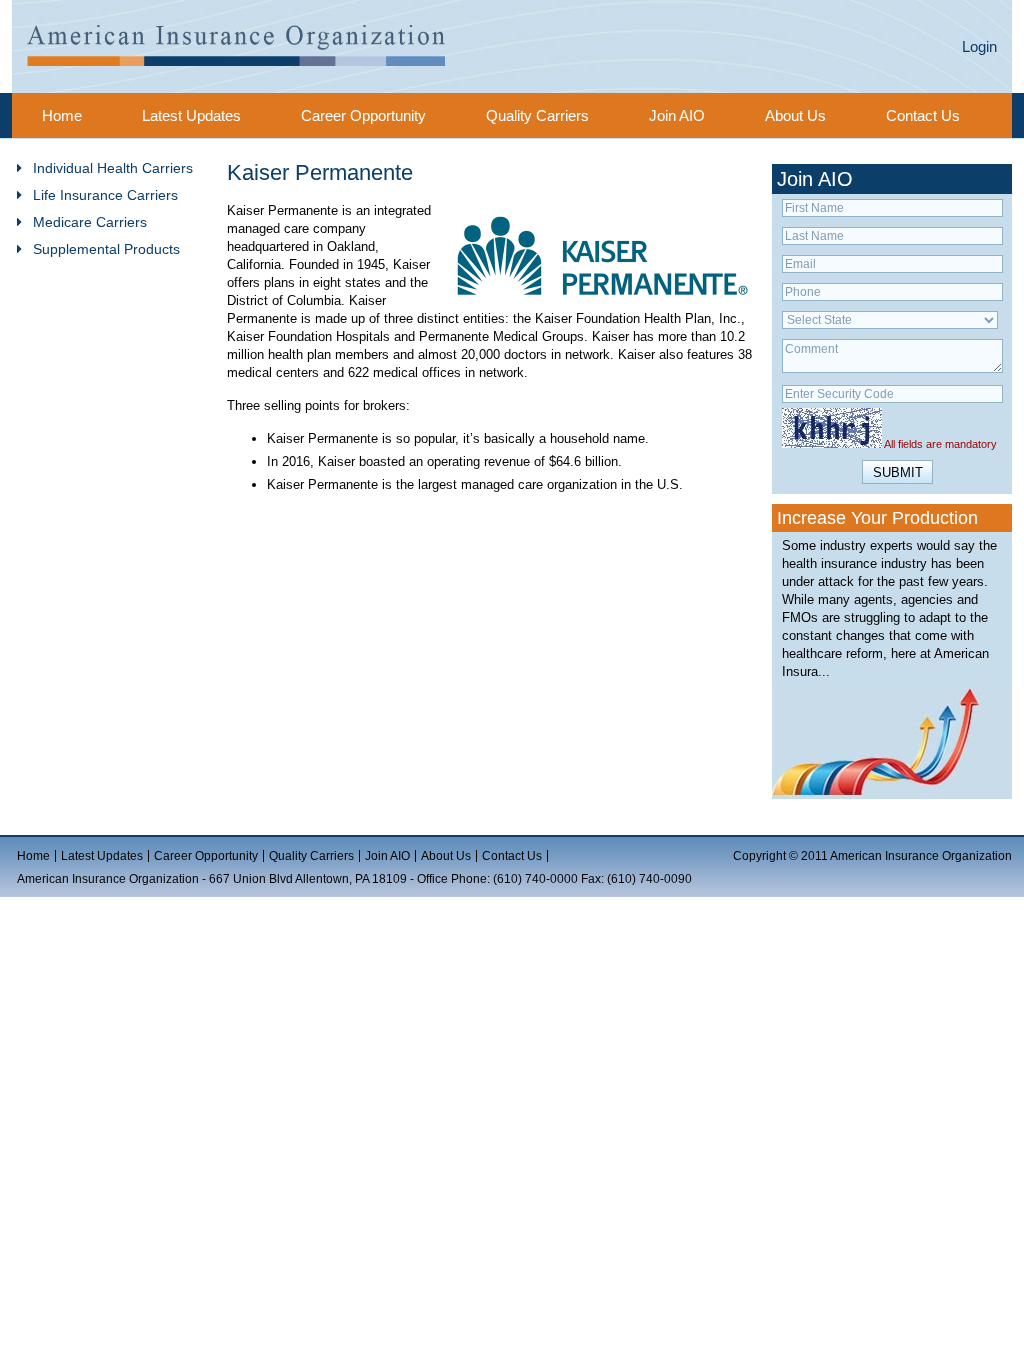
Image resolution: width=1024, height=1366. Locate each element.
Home (62, 115)
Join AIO (677, 115)
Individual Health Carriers (113, 168)
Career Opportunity (363, 115)
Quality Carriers (537, 115)
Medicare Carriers (90, 222)
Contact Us (923, 115)
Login (979, 46)
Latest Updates (191, 115)
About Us (795, 115)
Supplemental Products (106, 249)
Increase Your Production (877, 518)
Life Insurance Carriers (105, 195)
